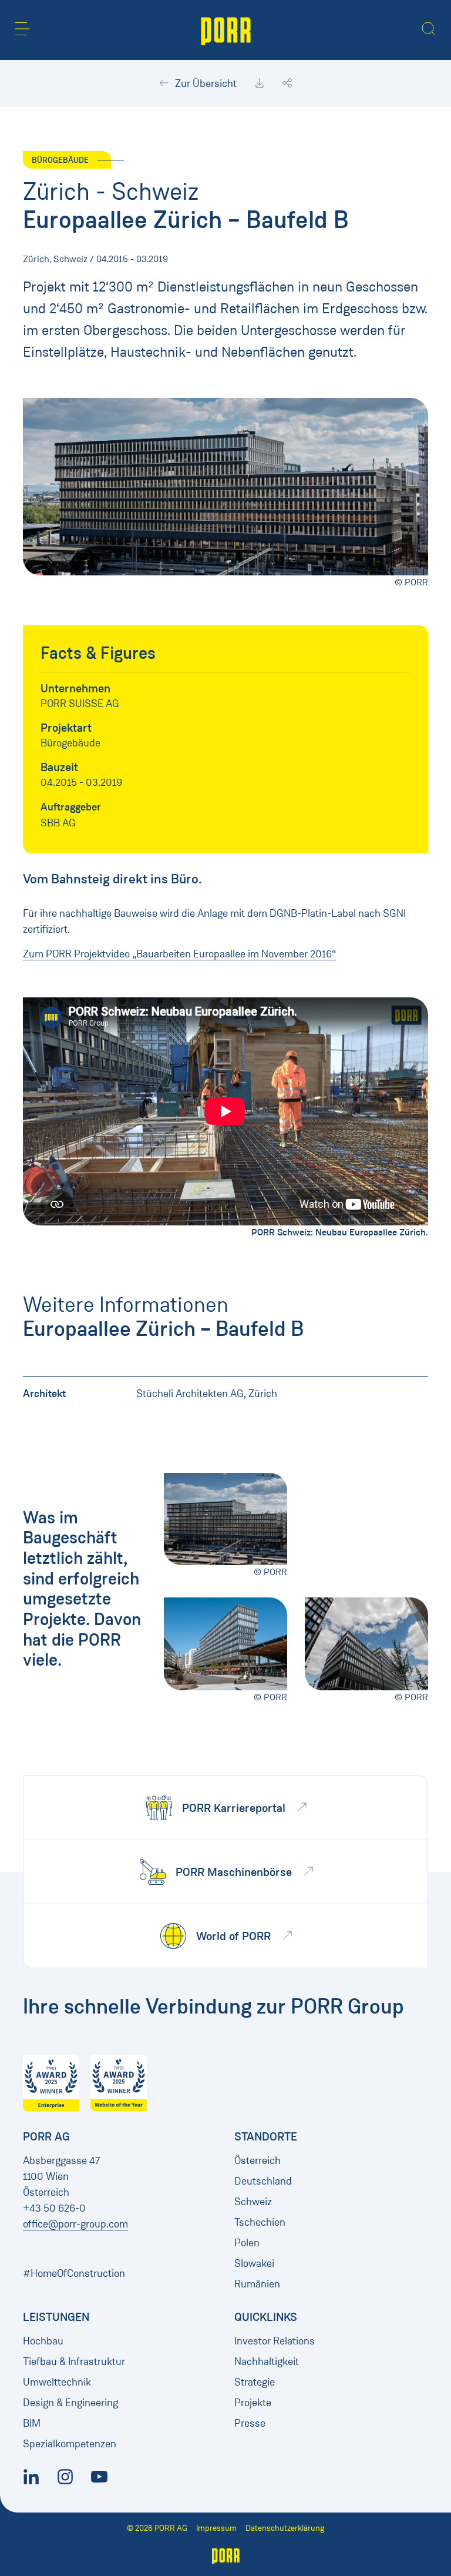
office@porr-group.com (75, 2224)
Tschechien (260, 2222)
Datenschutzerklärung (285, 2528)
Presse (250, 2423)
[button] (22, 29)
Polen (247, 2243)
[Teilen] (287, 83)
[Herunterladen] (260, 83)
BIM (32, 2423)
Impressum (216, 2528)
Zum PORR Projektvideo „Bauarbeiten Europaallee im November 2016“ (179, 954)
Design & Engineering (70, 2403)
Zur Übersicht (205, 83)
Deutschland (263, 2181)
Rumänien (257, 2284)
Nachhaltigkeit (267, 2361)
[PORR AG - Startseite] (226, 30)
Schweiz (253, 2202)
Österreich (258, 2160)
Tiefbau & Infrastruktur (74, 2361)
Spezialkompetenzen (70, 2444)
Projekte (253, 2403)
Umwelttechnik (57, 2382)
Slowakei (254, 2263)
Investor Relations (275, 2341)
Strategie (255, 2382)
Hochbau (43, 2341)
